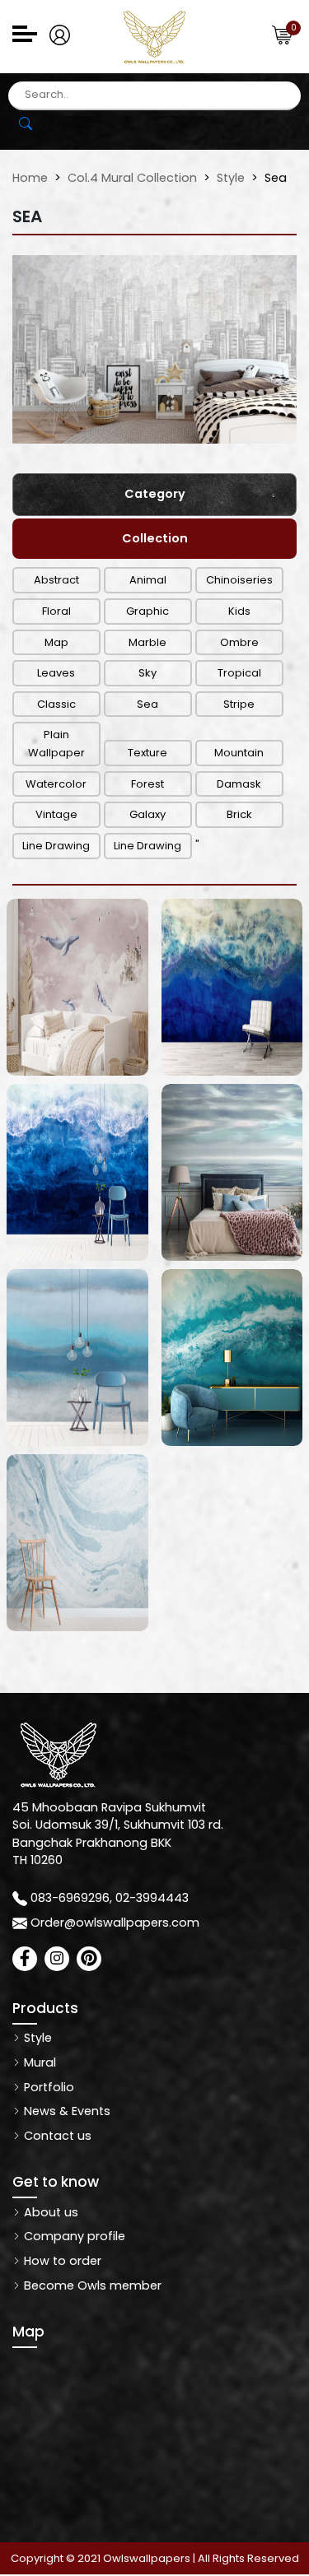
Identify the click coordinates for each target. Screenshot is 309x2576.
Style (231, 178)
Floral (56, 611)
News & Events (66, 2111)
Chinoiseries (239, 580)
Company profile (73, 2236)
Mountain (239, 753)
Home (30, 178)
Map (56, 642)
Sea (147, 704)
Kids (239, 611)
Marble (147, 642)
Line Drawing (56, 846)
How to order (61, 2261)
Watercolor (56, 784)
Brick (239, 814)
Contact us (56, 2136)
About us (49, 2212)
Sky (147, 673)
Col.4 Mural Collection (132, 178)
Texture (147, 753)
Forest (147, 784)
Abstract (56, 580)
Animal (148, 580)
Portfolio (47, 2087)
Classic (56, 704)
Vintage (56, 814)
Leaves (56, 673)
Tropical (239, 673)
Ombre (239, 642)
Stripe (239, 704)
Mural (38, 2062)
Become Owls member (91, 2285)
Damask (239, 784)
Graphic (147, 611)
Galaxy (147, 814)
